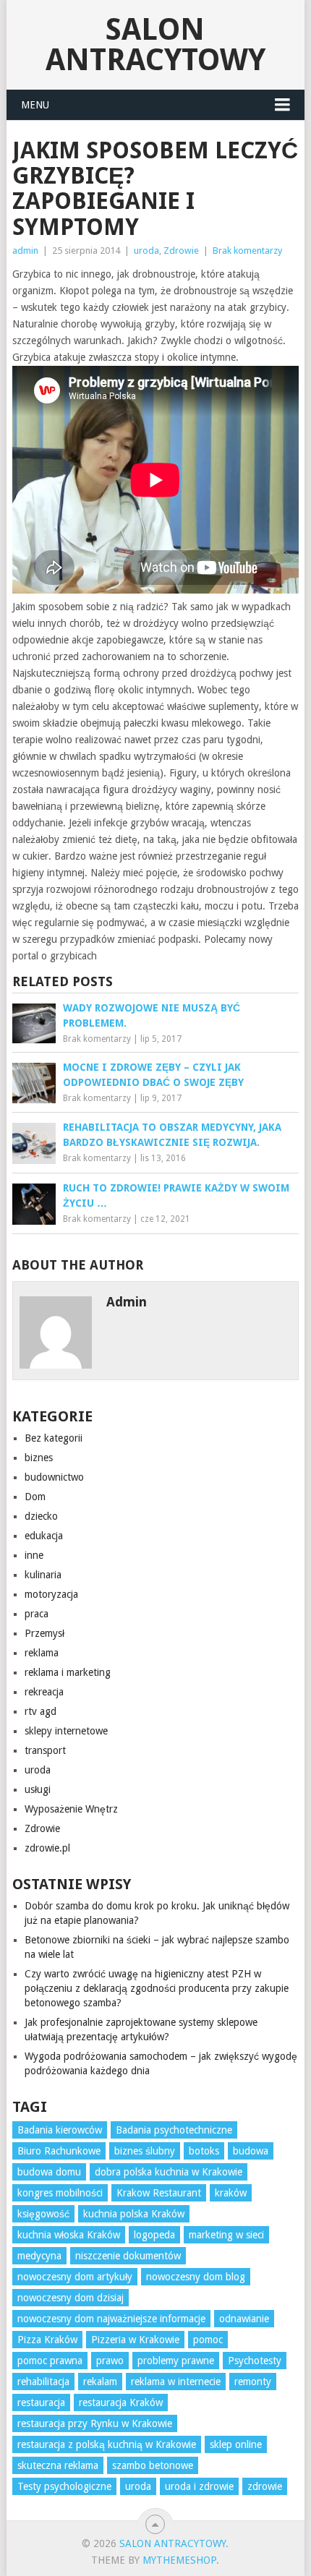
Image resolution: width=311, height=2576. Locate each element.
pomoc (208, 2340)
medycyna (39, 2256)
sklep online (236, 2444)
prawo (110, 2361)
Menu (35, 105)
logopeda (154, 2235)
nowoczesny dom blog (196, 2277)
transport (45, 1750)
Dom (35, 1497)
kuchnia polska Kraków (134, 2214)
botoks (204, 2151)
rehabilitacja (43, 2382)
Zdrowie (181, 251)
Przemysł (44, 1633)
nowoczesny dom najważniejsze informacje (111, 2319)
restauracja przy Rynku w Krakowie (95, 2423)
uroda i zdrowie (199, 2486)
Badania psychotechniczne (174, 2130)
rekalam (100, 2382)
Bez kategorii (54, 1438)
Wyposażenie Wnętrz (71, 1809)
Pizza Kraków (47, 2340)
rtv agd (41, 1711)
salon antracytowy (155, 44)
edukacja (44, 1536)
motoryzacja (51, 1594)
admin (25, 251)
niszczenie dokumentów (128, 2256)
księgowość (43, 2214)
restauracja (41, 2402)
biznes (39, 1458)
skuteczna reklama (58, 2465)
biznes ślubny (145, 2151)
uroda (146, 251)
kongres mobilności (60, 2193)
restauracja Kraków (121, 2402)
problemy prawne (176, 2361)
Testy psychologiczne (64, 2486)
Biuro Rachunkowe (59, 2151)
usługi (38, 1789)
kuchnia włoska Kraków (69, 2235)
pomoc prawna (50, 2361)
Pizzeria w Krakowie (135, 2340)
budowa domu (49, 2172)
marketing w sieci (226, 2235)
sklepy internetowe (66, 1731)
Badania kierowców (60, 2130)
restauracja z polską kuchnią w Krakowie (107, 2444)
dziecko (41, 1516)
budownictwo (54, 1477)
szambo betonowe (153, 2465)
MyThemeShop (179, 2560)
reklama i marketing (68, 1672)
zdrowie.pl (47, 1848)
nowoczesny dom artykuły (75, 2277)
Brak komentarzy (247, 251)
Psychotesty (255, 2361)
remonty (253, 2382)
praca (37, 1614)
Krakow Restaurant (159, 2193)
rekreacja (44, 1692)
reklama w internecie (176, 2382)
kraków (231, 2193)
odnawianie (244, 2319)
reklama (42, 1653)
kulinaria (43, 1575)
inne (34, 1555)
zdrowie (265, 2486)
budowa (251, 2151)
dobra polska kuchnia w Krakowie (169, 2172)
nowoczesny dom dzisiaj (71, 2298)
